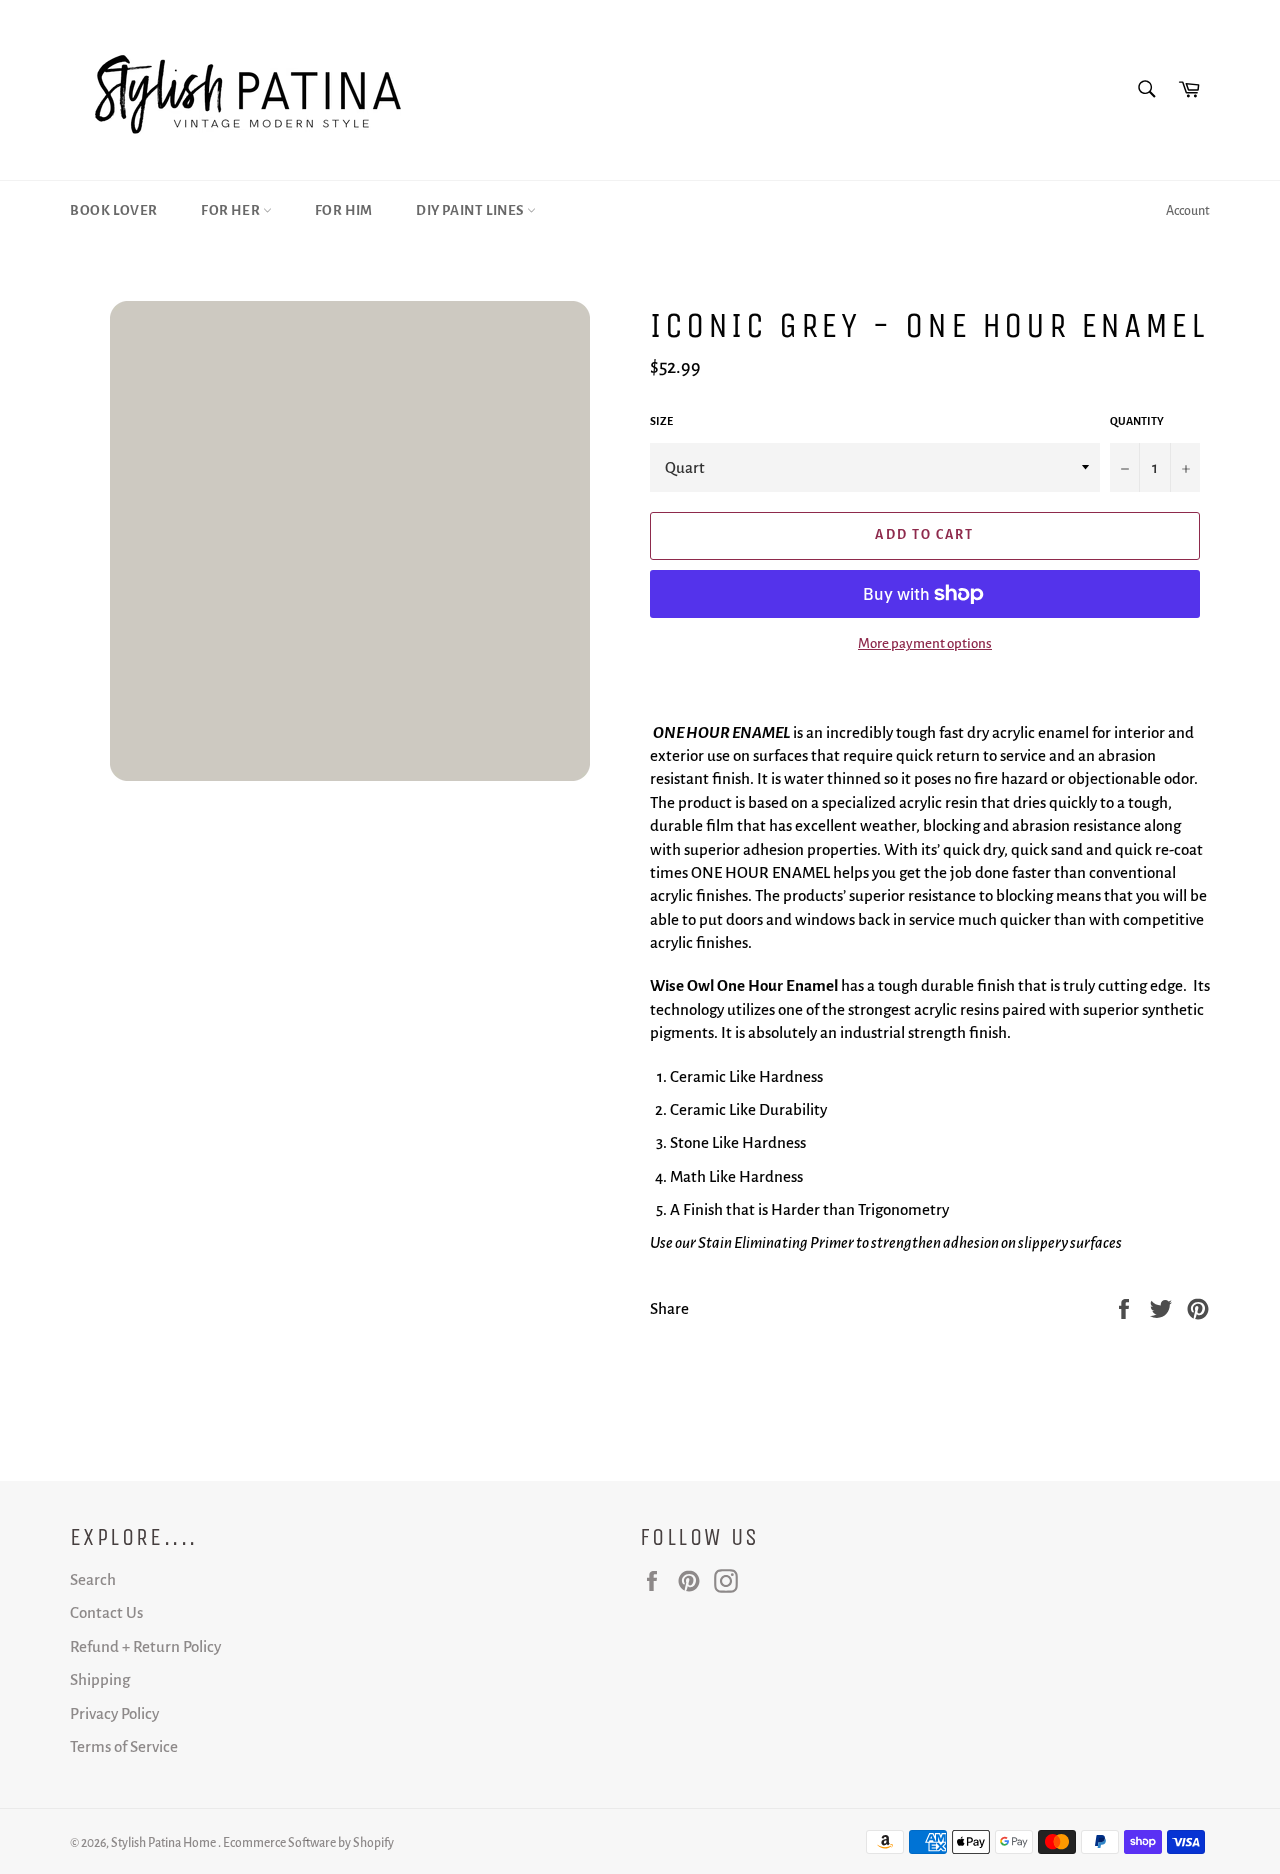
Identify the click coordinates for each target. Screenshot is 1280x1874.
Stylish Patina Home (164, 1843)
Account (1188, 211)
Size (661, 421)
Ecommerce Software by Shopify (308, 1843)
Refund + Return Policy (145, 1646)
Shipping (100, 1679)
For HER (232, 210)
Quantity (1137, 421)
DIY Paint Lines (471, 210)
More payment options (925, 643)
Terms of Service (124, 1746)
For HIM (344, 210)
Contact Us (106, 1612)
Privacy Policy (114, 1713)
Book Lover (114, 210)
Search (93, 1579)
